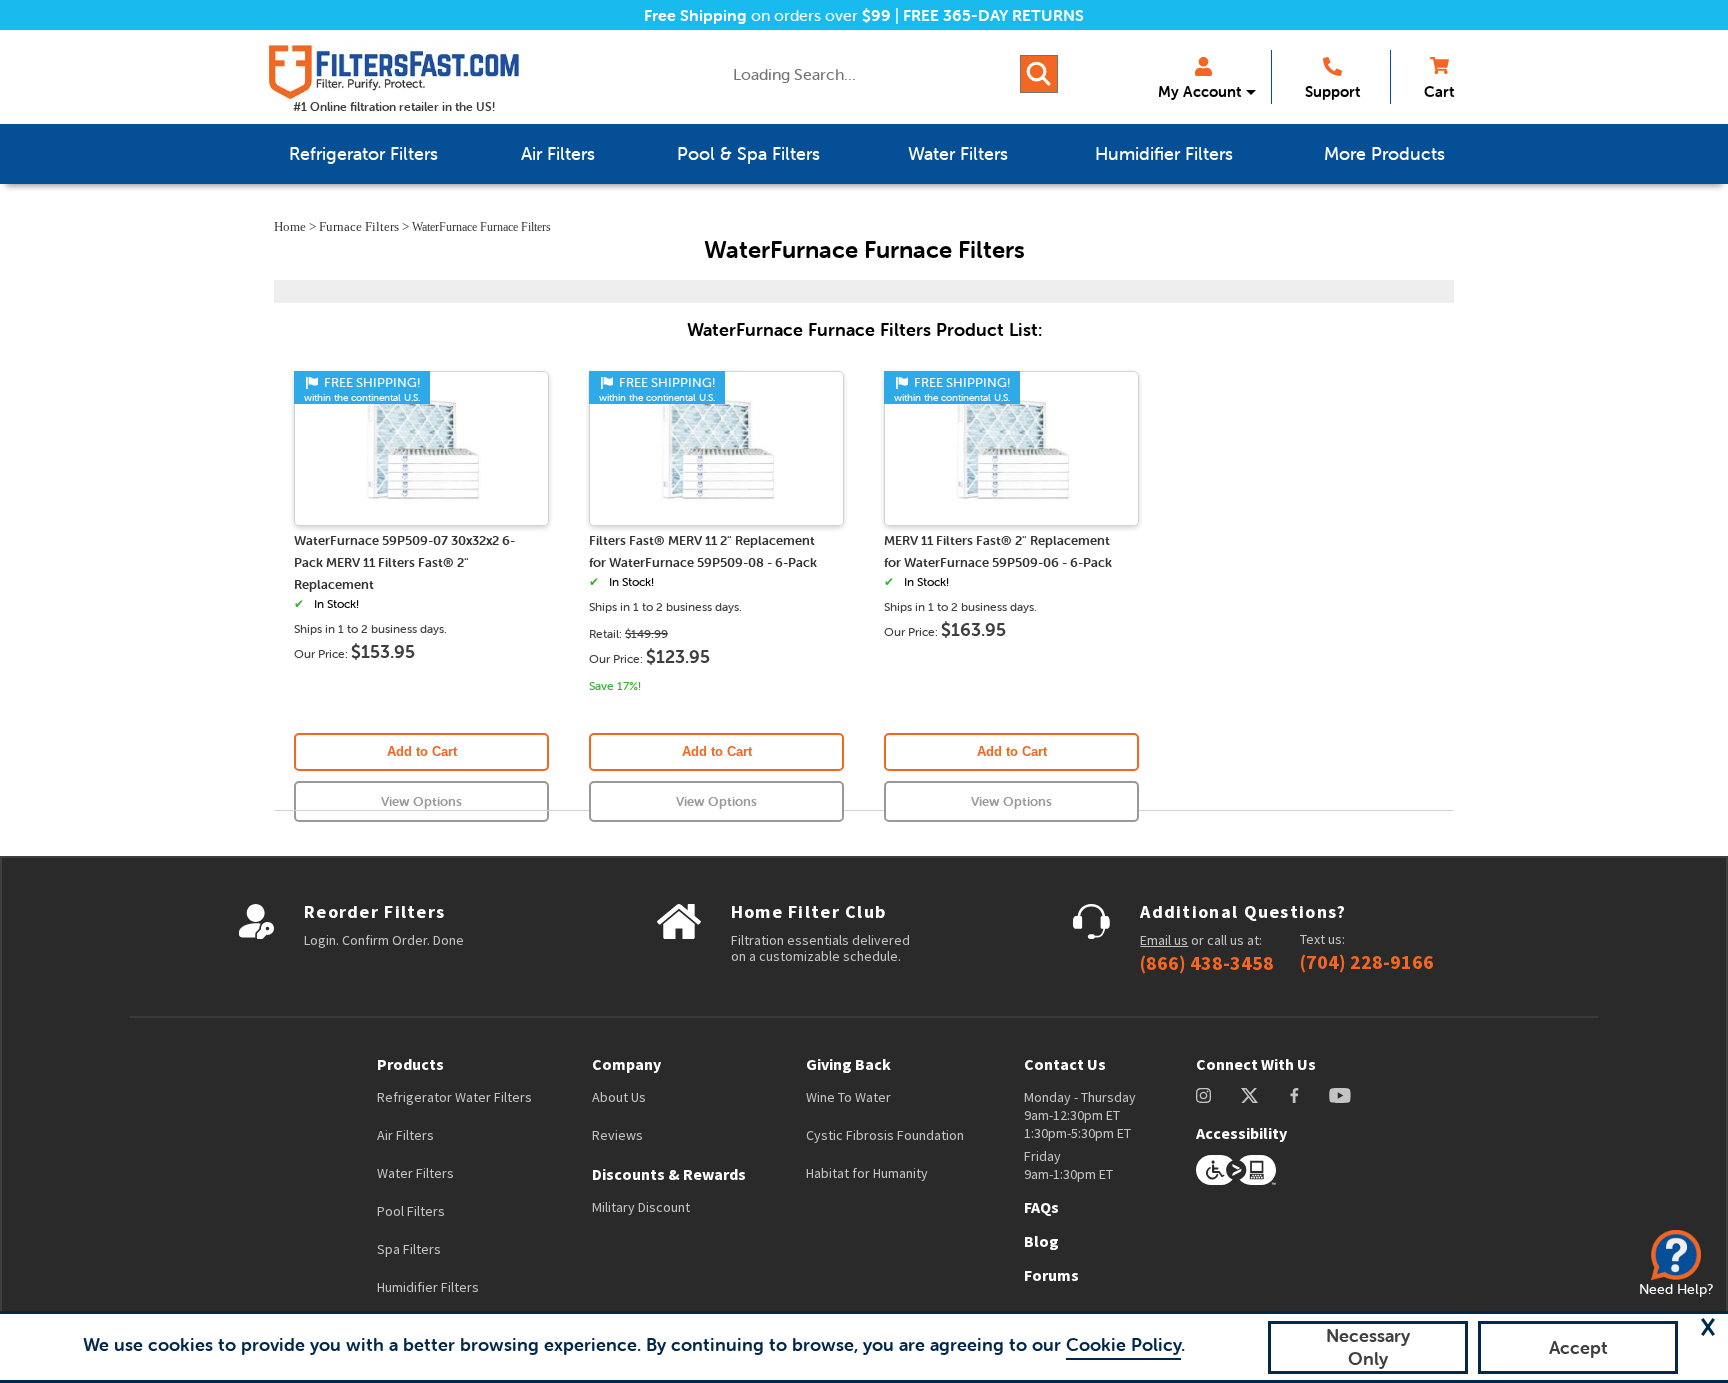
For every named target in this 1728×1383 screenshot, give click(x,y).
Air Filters (405, 1135)
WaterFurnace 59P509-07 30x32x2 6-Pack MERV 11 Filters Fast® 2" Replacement (404, 562)
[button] (1708, 1327)
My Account (1199, 91)
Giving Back (848, 1064)
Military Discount (641, 1207)
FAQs (1041, 1207)
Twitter (1250, 1095)
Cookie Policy (1123, 1344)
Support (1332, 91)
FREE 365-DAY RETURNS (993, 15)
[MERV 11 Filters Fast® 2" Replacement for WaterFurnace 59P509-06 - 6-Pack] (1012, 517)
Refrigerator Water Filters (454, 1097)
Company (626, 1064)
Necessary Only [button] (1368, 1347)
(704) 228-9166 (1367, 962)
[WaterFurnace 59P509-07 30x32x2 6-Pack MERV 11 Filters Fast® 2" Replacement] (422, 517)
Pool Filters (411, 1211)
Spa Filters (409, 1249)
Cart (1439, 91)
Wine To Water (848, 1097)
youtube (1340, 1095)
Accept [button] (1578, 1347)
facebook (1294, 1095)
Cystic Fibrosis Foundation (885, 1135)
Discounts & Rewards (669, 1174)
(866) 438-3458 (1207, 963)
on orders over (767, 15)
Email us (1164, 940)
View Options (421, 801)
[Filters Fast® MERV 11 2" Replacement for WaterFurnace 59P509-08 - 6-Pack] (717, 517)
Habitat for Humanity (867, 1173)
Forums (1051, 1275)
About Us (619, 1097)
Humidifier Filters (428, 1287)
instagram (1203, 1095)
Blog (1041, 1241)
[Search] (1039, 74)
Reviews (617, 1135)
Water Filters (415, 1173)
